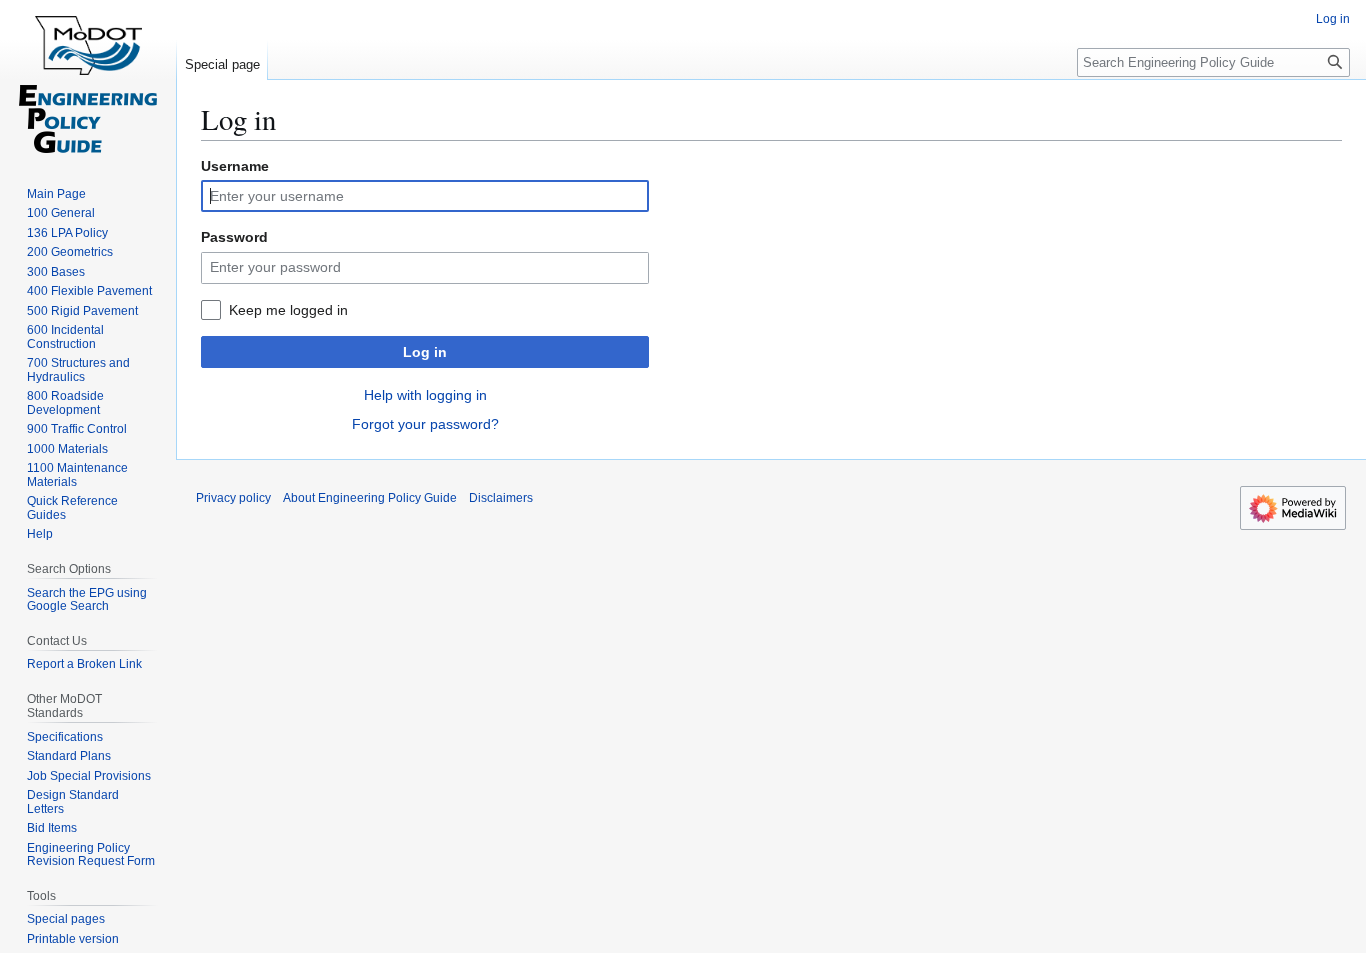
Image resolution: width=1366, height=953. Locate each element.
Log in (425, 352)
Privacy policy (233, 498)
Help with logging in (425, 395)
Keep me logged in (288, 310)
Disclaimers (501, 498)
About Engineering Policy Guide (370, 498)
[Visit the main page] (88, 80)
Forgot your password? (425, 424)
